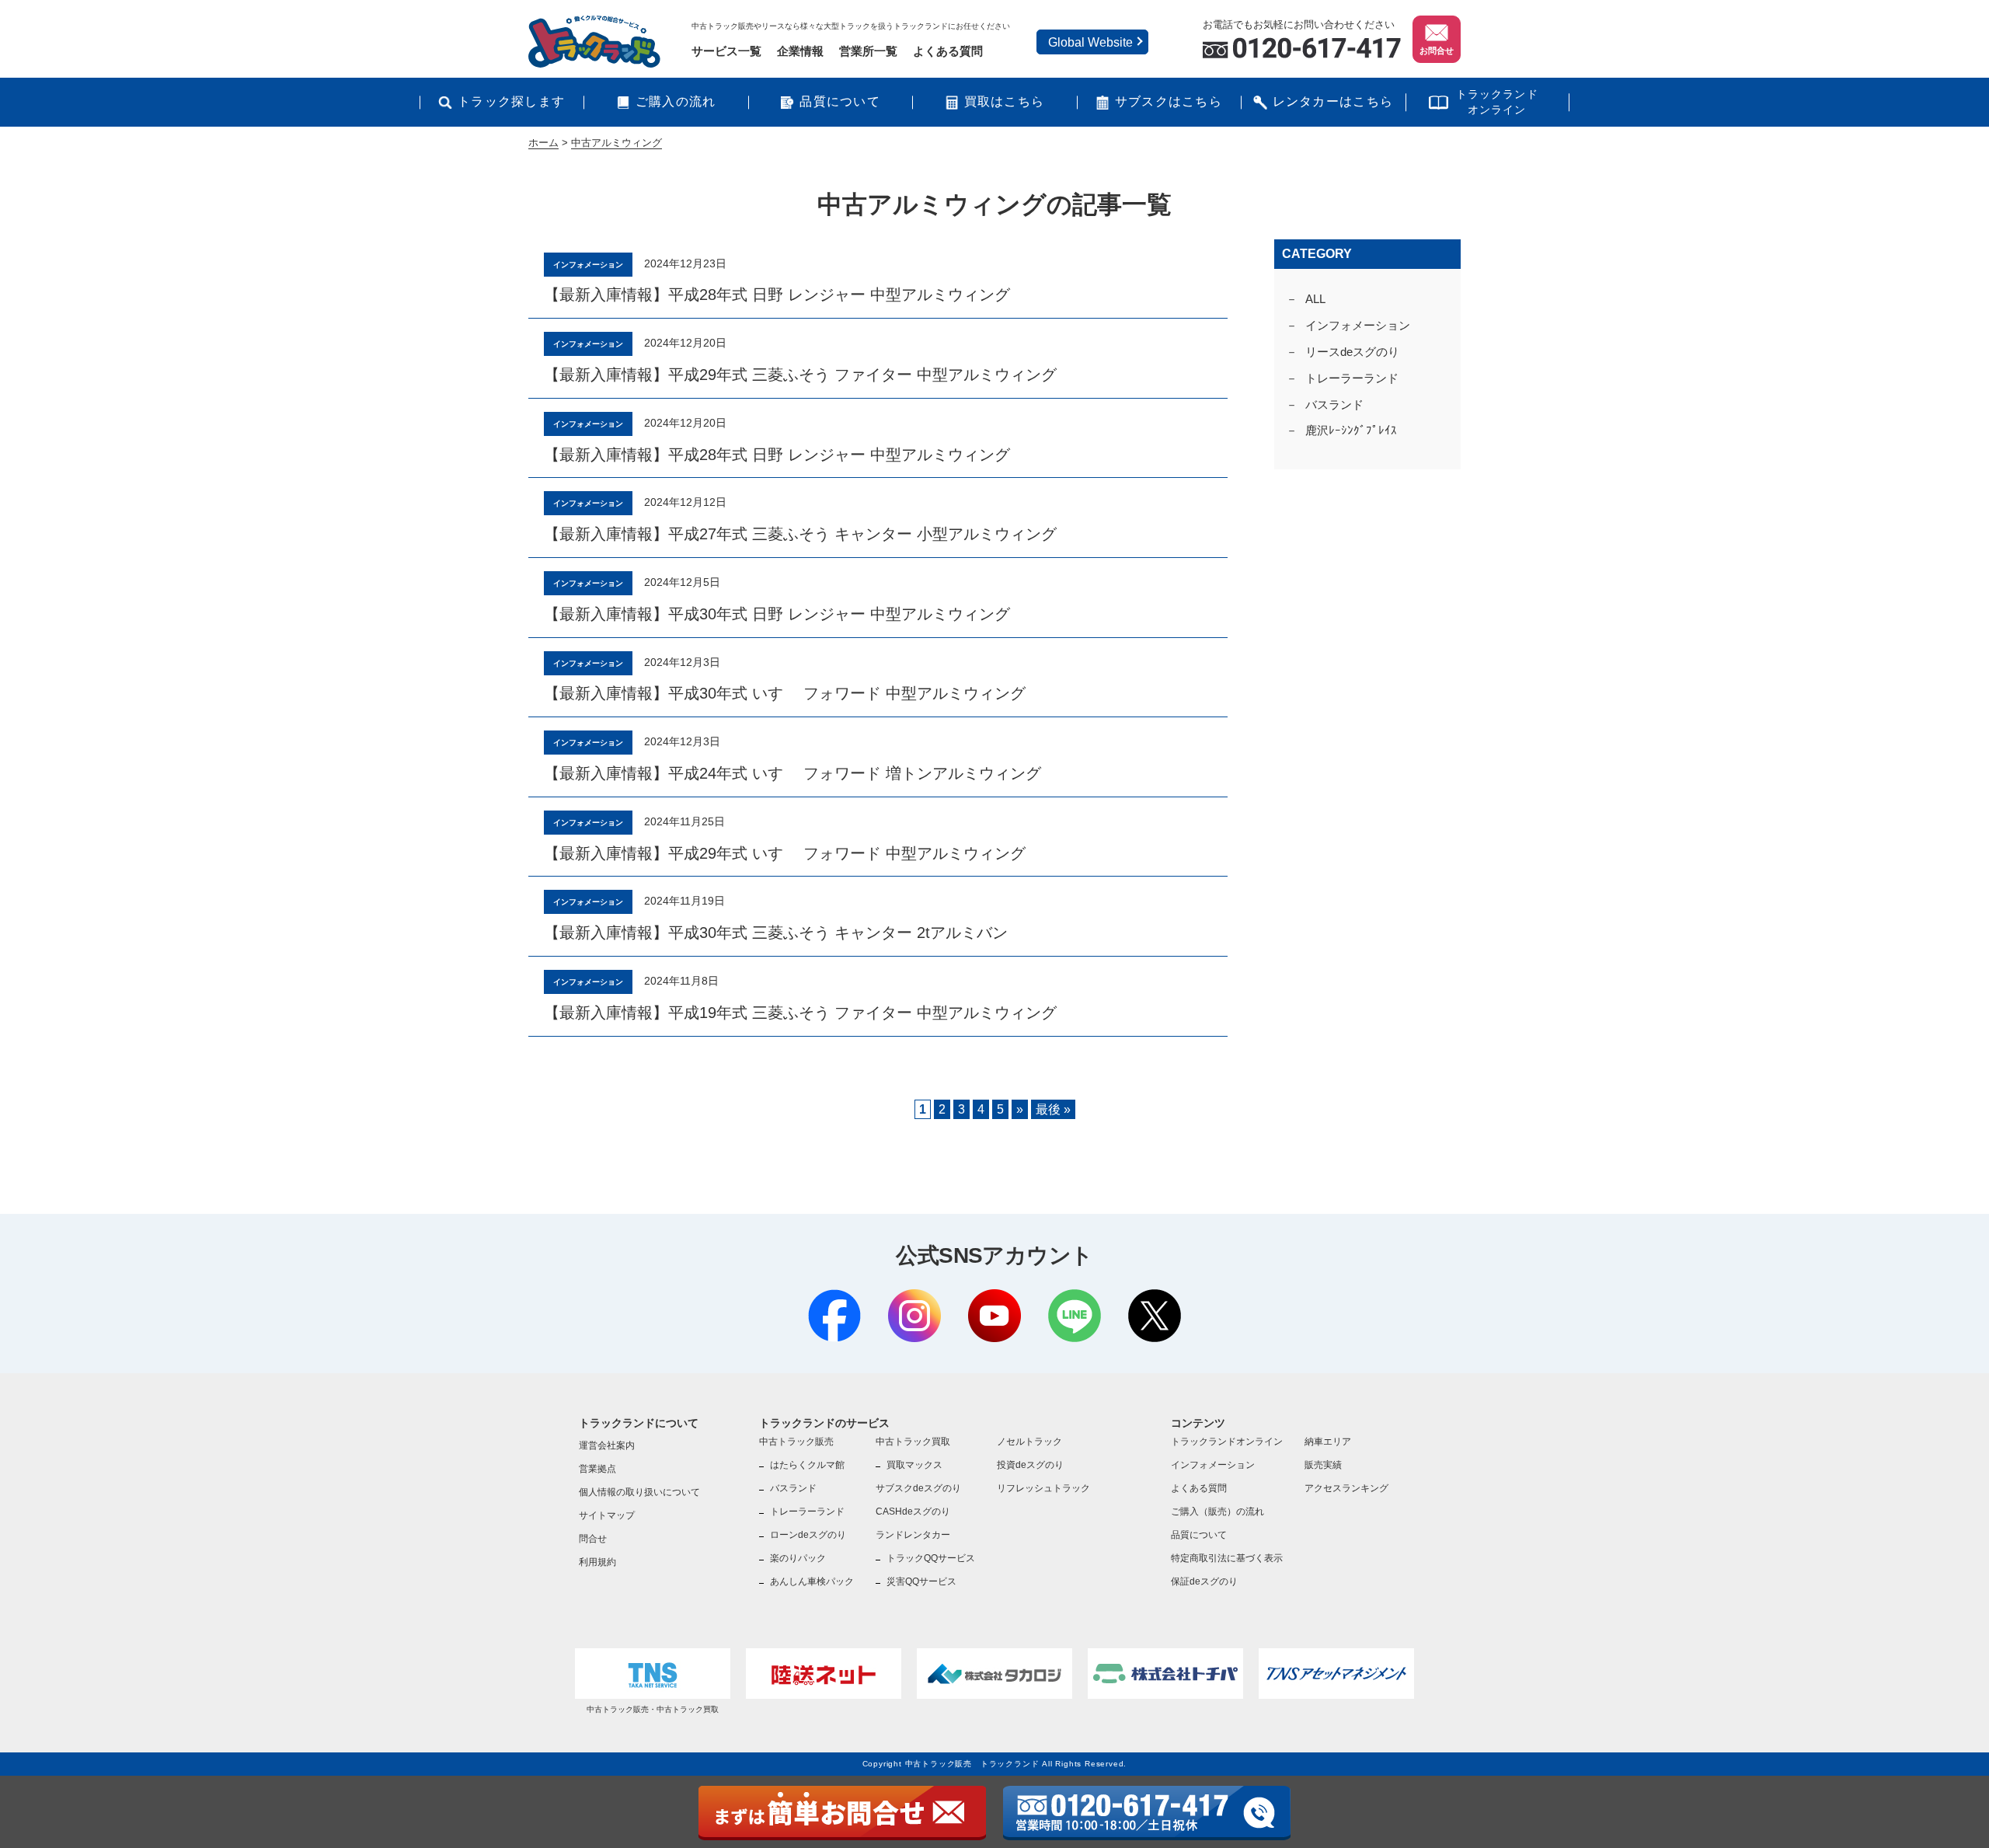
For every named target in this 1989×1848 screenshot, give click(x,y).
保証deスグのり (1204, 1581)
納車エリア (1328, 1442)
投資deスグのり (1030, 1465)
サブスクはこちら (1169, 101)
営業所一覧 (868, 51)
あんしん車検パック (812, 1581)
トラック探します (511, 101)
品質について (840, 101)
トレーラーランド (1352, 378)
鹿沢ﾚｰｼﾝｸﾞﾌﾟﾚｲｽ (1351, 430)
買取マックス (914, 1465)
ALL (1315, 299)
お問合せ (1437, 51)
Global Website (1090, 42)
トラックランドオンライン (1497, 102)
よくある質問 (948, 51)
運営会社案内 (607, 1445)
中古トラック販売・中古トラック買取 (653, 1709)
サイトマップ (607, 1515)
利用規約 (597, 1562)
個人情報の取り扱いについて (639, 1492)
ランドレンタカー (913, 1535)
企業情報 (800, 51)
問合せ (593, 1539)
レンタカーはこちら (1333, 101)
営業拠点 (597, 1469)
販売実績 (1323, 1465)
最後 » (1053, 1109)
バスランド (1334, 404)
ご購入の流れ (676, 101)
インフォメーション (1358, 325)
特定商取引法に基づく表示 (1227, 1558)
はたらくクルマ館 (807, 1465)
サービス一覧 (726, 51)
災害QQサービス (921, 1581)
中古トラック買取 (913, 1442)
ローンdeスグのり (808, 1535)
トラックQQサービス (931, 1558)
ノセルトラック (1029, 1442)
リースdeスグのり (1352, 352)
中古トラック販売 (796, 1442)
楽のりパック (798, 1558)
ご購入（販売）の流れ (1217, 1512)
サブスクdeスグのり (918, 1488)
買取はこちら (1005, 101)
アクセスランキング (1346, 1488)
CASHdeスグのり (913, 1512)
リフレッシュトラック (1043, 1488)
